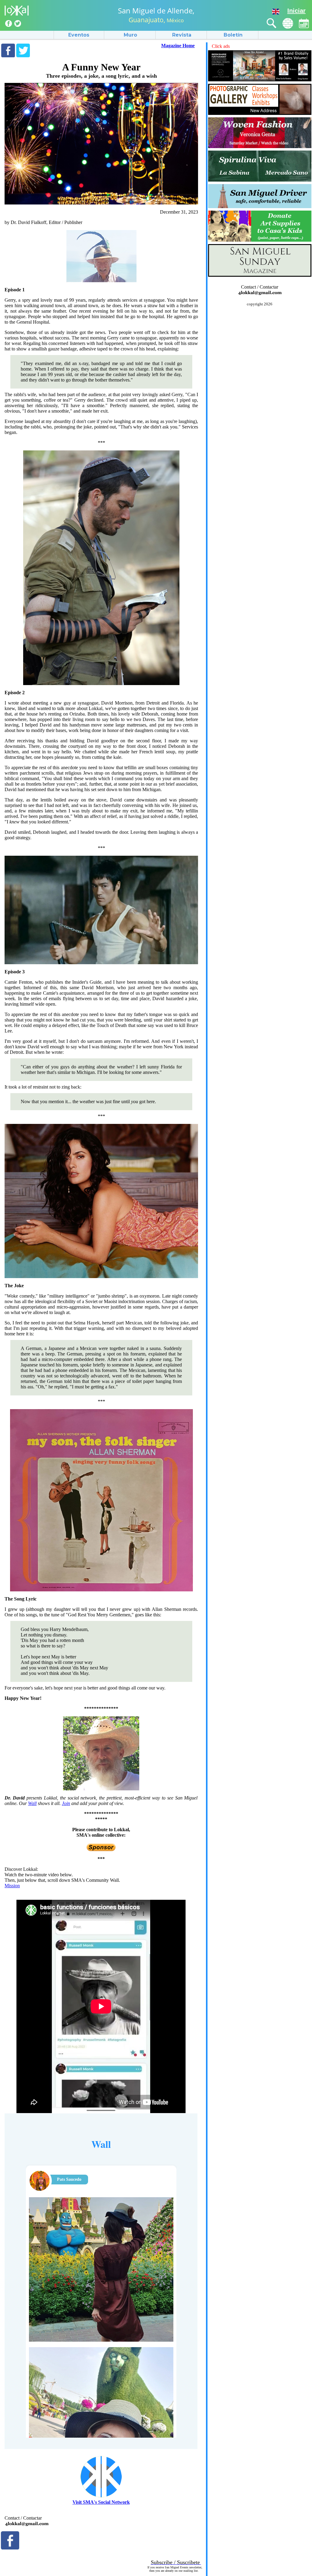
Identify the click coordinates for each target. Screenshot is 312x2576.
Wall (32, 1803)
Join (66, 1803)
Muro (130, 35)
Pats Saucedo (69, 2179)
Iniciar (296, 11)
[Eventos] (304, 23)
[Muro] (288, 23)
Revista (182, 35)
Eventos (79, 35)
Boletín (233, 35)
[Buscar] (272, 23)
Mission (12, 1886)
